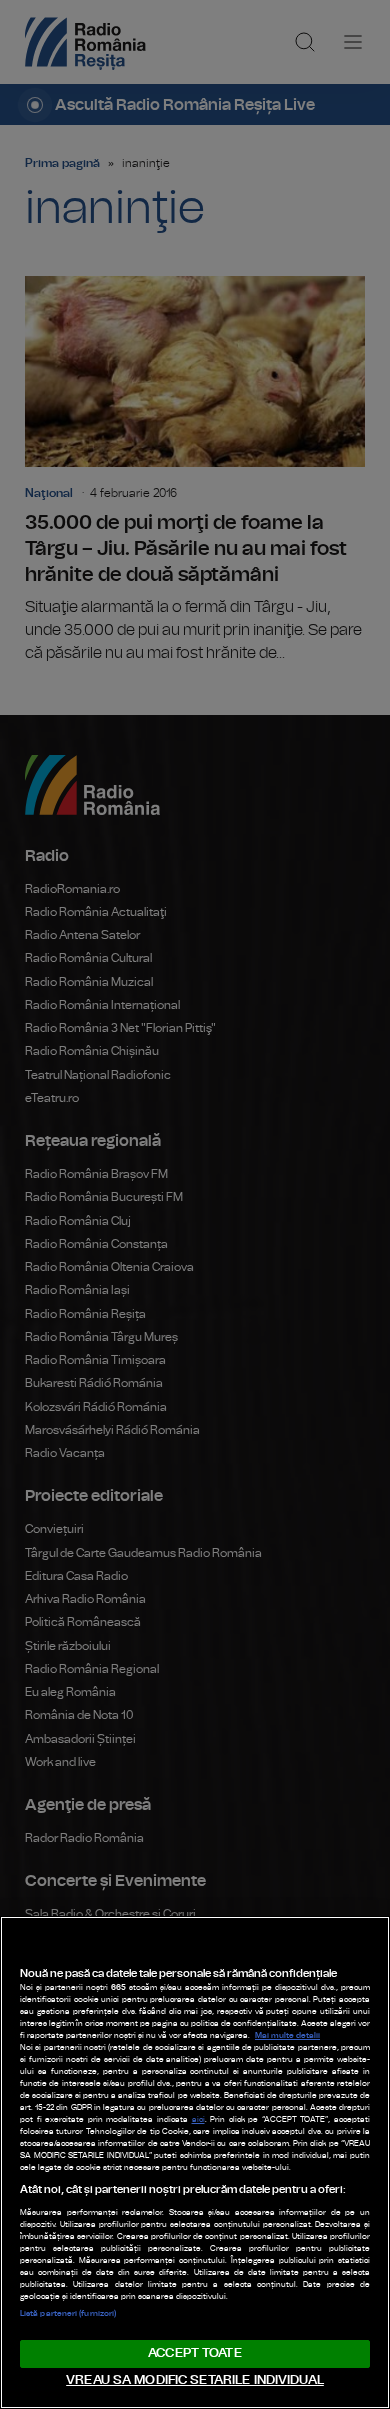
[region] (195, 2162)
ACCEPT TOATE (195, 2353)
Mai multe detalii (287, 2036)
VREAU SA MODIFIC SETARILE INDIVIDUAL (195, 2380)
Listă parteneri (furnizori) (68, 2314)
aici (198, 2120)
